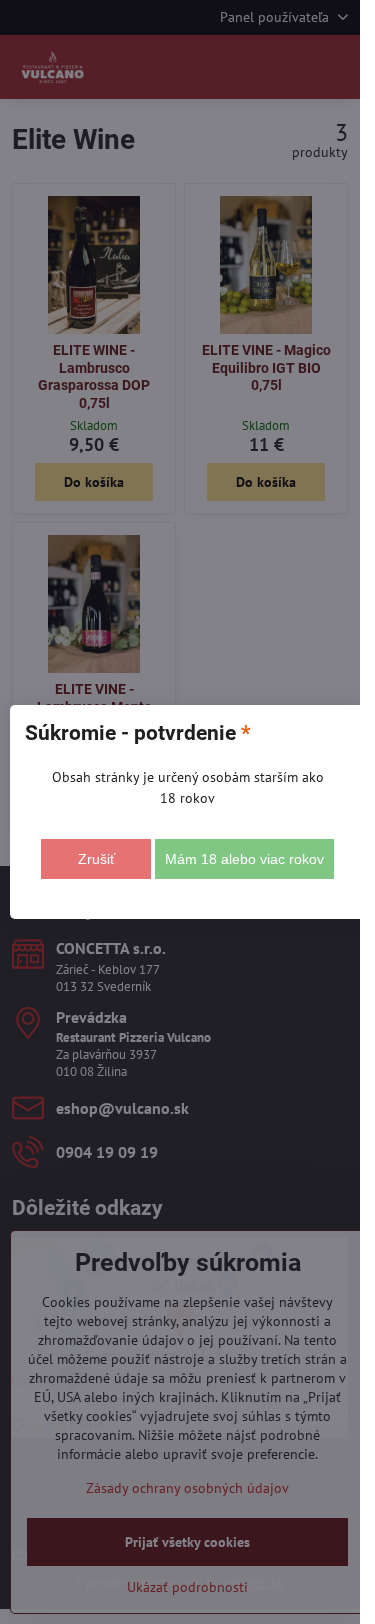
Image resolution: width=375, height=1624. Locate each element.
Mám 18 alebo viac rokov (244, 859)
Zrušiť (96, 859)
